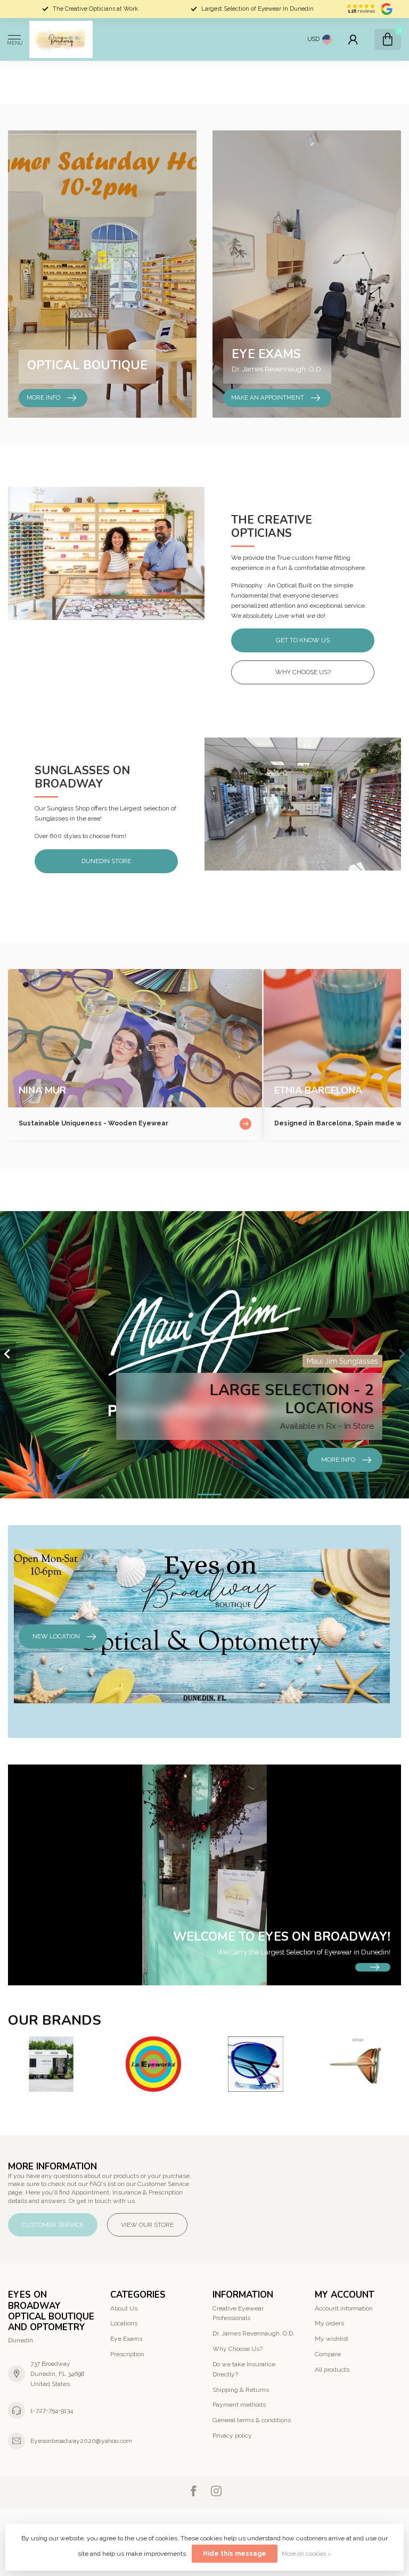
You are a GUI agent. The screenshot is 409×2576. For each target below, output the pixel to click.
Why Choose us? (303, 672)
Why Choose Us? (238, 2349)
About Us (124, 2308)
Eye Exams (126, 2339)
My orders (329, 2323)
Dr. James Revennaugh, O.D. (253, 2333)
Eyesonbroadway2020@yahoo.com (81, 2441)
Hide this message (235, 2554)
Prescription (127, 2354)
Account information (344, 2308)
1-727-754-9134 (52, 2411)
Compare (328, 2354)
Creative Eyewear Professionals (238, 2313)
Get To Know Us (303, 640)
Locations (124, 2323)
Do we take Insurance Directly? (244, 2369)
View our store (147, 2225)
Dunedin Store (106, 861)
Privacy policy (232, 2436)
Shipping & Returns (241, 2390)
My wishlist (332, 2339)
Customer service (53, 2225)
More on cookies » (306, 2554)
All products (332, 2370)
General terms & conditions (252, 2420)
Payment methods (239, 2405)
